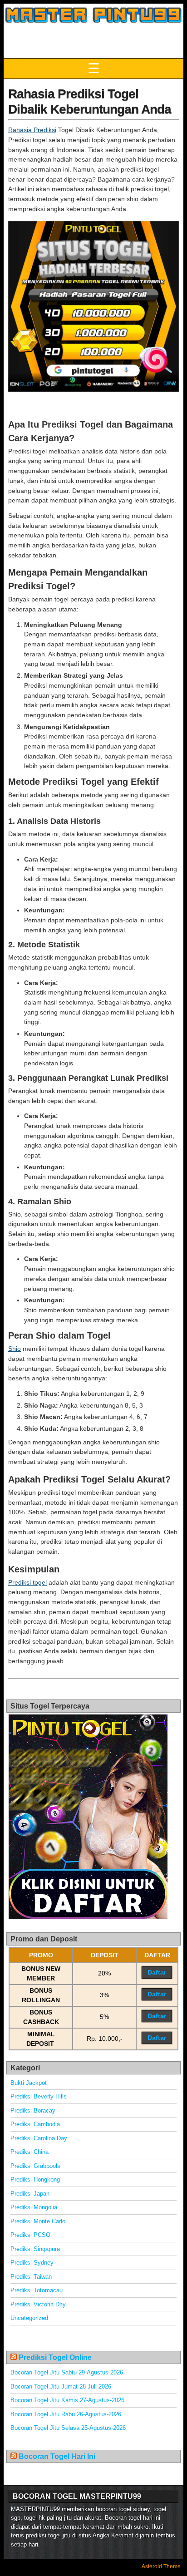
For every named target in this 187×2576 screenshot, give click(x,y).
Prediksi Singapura (35, 2249)
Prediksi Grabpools (35, 2166)
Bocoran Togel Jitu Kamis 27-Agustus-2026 (67, 2400)
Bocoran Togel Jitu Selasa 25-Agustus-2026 (68, 2428)
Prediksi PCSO (30, 2235)
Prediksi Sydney (32, 2263)
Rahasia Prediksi (32, 130)
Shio (15, 1349)
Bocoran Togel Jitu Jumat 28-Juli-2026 (61, 2386)
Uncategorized (29, 2318)
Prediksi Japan (30, 2194)
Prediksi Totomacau (37, 2290)
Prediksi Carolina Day (39, 2138)
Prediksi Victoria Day (38, 2304)
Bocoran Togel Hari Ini (57, 2456)
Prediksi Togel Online (55, 2357)
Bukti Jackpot (29, 2083)
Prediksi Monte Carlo (38, 2221)
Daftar (157, 1972)
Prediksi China (30, 2152)
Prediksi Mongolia (34, 2207)
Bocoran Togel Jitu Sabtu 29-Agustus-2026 (67, 2372)
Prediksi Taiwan (31, 2277)
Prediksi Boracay (33, 2111)
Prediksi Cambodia (35, 2124)
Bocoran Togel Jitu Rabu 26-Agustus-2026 (66, 2414)
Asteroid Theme (161, 2566)
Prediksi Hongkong (35, 2180)
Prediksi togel (27, 1582)
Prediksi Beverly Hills (39, 2096)
